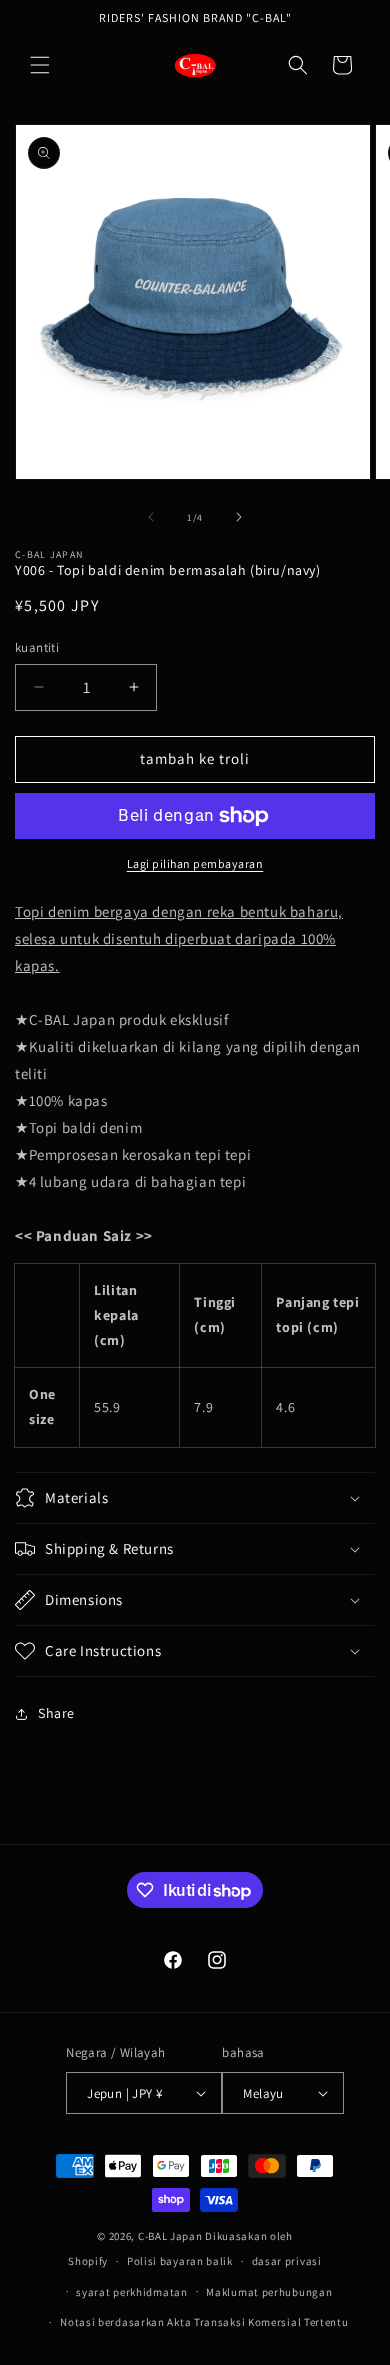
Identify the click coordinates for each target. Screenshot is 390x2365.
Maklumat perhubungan (269, 2292)
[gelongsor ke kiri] (151, 517)
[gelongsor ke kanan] (239, 517)
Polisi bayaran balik (180, 2261)
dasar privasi (287, 2261)
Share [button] (56, 1713)
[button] (40, 65)
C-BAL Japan (170, 2236)
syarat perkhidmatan (131, 2292)
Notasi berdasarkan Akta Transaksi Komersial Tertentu (204, 2322)
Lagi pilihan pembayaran (195, 863)
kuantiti (37, 647)
